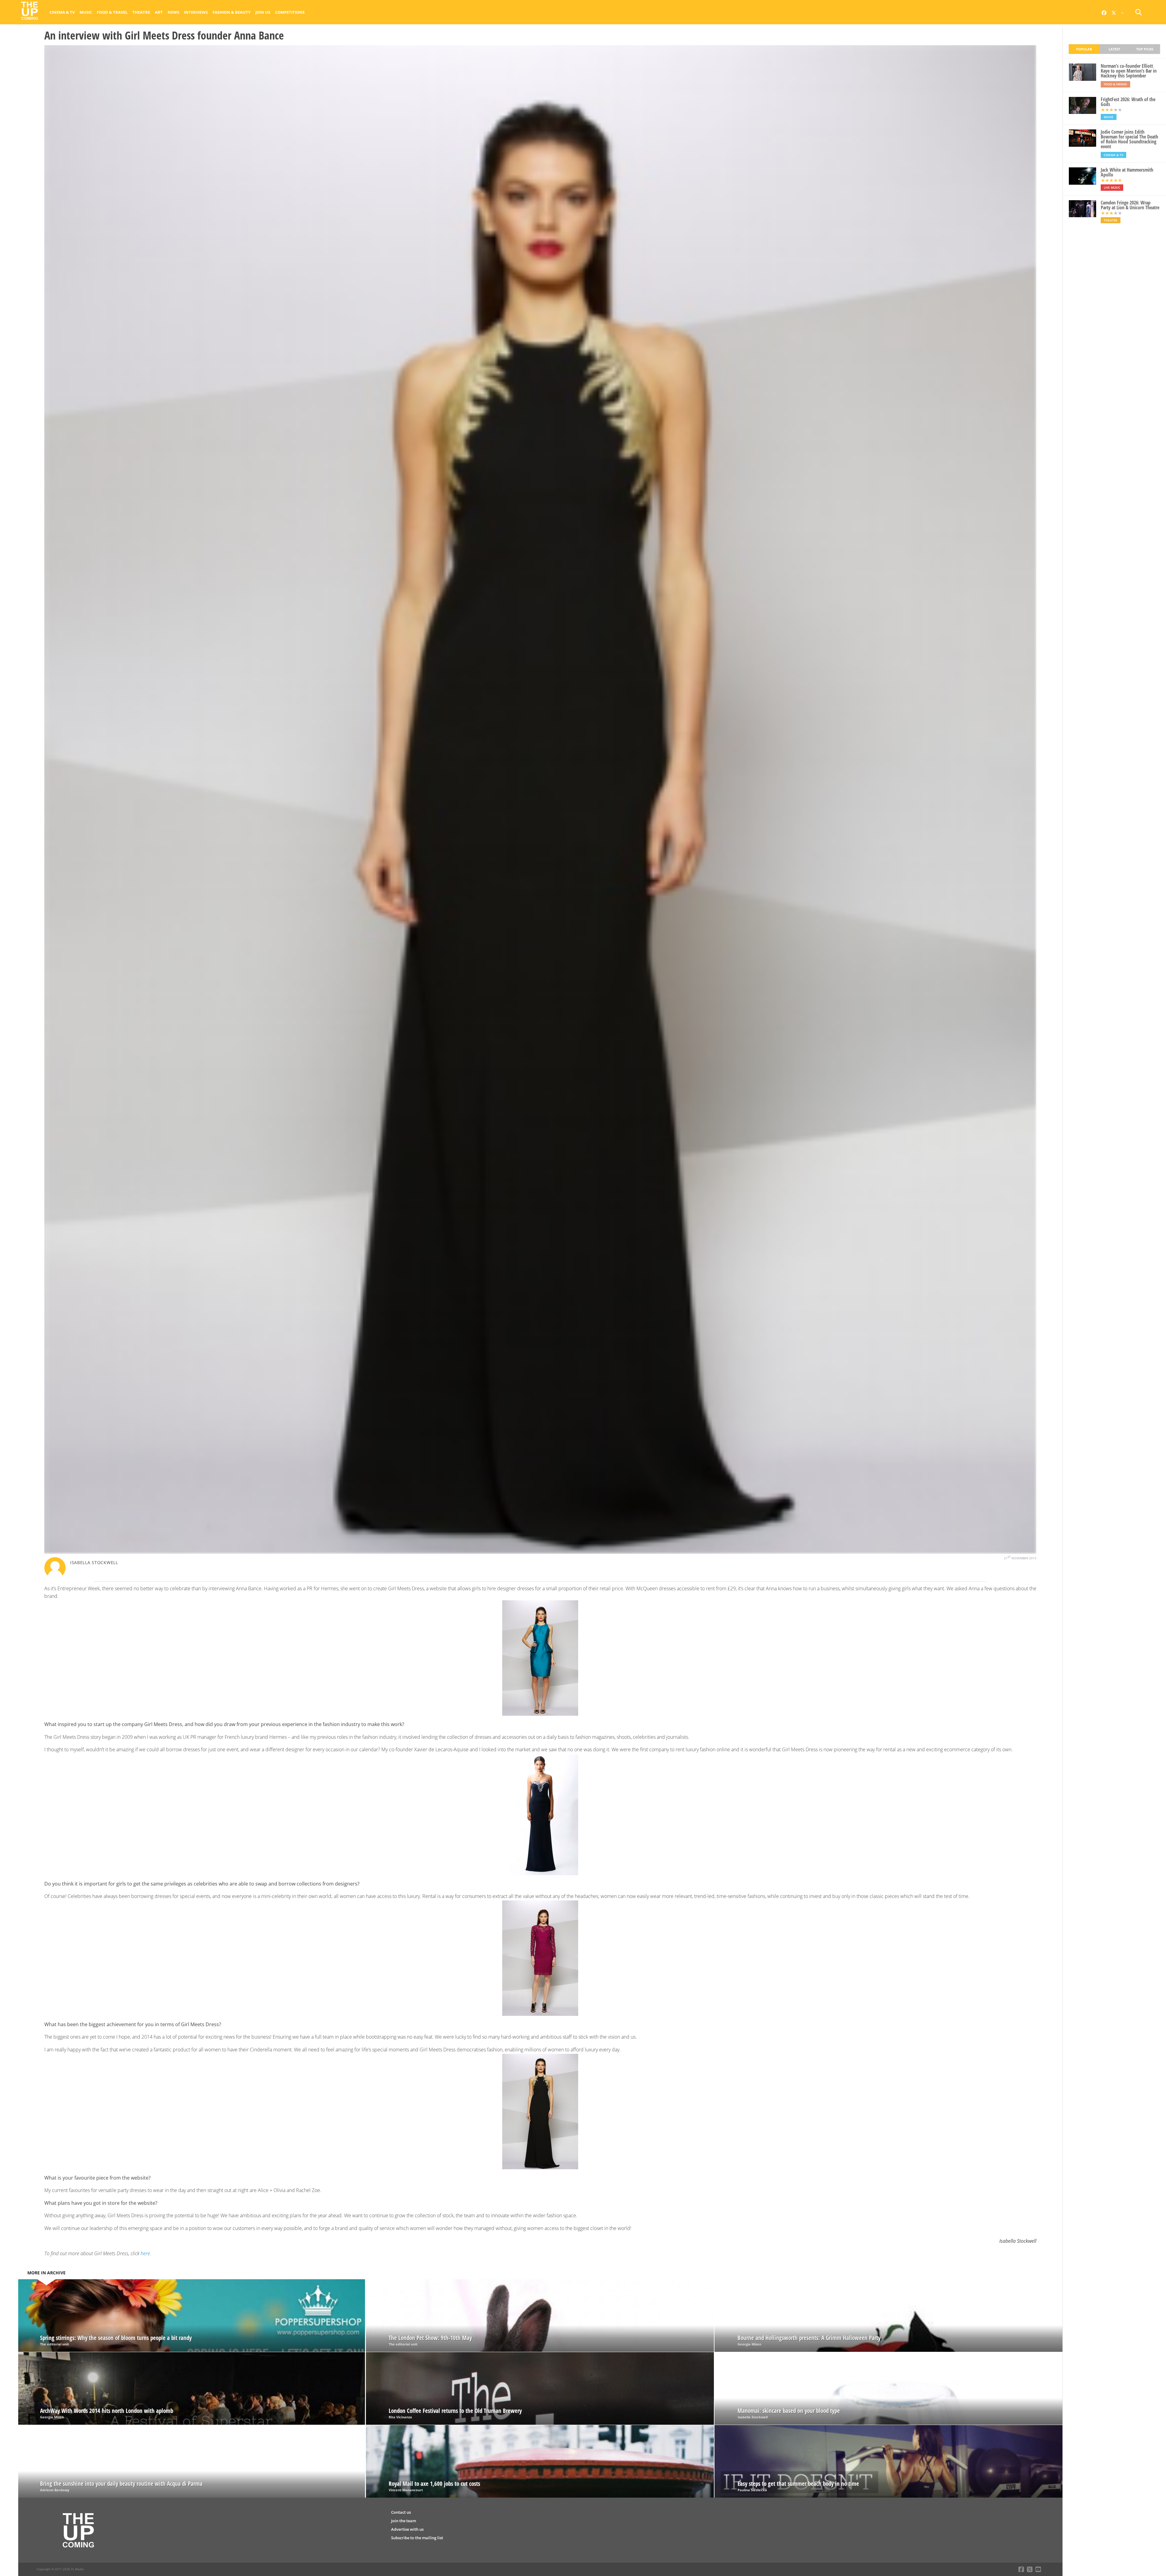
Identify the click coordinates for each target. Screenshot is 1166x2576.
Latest (1114, 49)
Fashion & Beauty (232, 12)
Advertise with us (407, 2529)
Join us (263, 12)
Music (86, 12)
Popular (1084, 49)
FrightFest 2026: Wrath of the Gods (1128, 102)
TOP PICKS (1145, 49)
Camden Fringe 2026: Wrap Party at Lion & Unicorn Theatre (1130, 205)
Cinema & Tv (62, 12)
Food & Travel (112, 12)
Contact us (401, 2512)
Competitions (290, 12)
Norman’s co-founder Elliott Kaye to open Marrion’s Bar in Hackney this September (1129, 71)
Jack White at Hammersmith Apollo (1127, 172)
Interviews (196, 12)
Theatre (141, 12)
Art (159, 12)
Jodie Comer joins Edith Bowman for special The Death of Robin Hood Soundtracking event (1129, 139)
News (173, 12)
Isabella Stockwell (94, 1562)
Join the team (404, 2521)
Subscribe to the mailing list (417, 2538)
